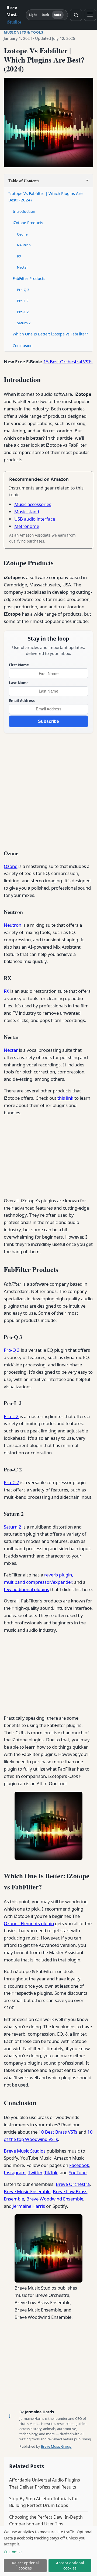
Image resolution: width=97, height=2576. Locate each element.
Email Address (22, 701)
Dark (45, 15)
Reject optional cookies (25, 2565)
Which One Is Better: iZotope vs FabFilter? (50, 334)
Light (33, 15)
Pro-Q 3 (23, 290)
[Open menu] (90, 15)
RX (19, 256)
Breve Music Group (56, 2446)
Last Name (19, 683)
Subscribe (48, 721)
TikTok (51, 2172)
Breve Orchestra (73, 2184)
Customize (13, 2552)
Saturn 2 (24, 323)
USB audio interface (35, 519)
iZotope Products (28, 223)
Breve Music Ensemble (27, 2191)
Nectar (22, 267)
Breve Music (14, 14)
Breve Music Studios (25, 2151)
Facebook (79, 2165)
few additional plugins (26, 1589)
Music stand (27, 512)
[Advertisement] (48, 790)
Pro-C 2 (23, 312)
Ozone (22, 234)
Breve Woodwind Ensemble (55, 2199)
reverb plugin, (59, 1575)
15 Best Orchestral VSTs (68, 362)
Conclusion (23, 346)
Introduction (24, 211)
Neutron (24, 245)
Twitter (35, 2172)
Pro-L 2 (23, 301)
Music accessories (33, 504)
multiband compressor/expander (38, 1582)
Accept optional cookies (70, 2565)
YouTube (78, 2172)
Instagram (15, 2172)
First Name (19, 665)
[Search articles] (76, 15)
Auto (58, 15)
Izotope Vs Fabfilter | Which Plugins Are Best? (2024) (45, 197)
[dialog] (48, 2551)
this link (65, 1098)
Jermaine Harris (29, 2206)
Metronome (27, 526)
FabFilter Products (29, 278)
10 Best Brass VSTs (58, 2132)
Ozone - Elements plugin (29, 1923)
